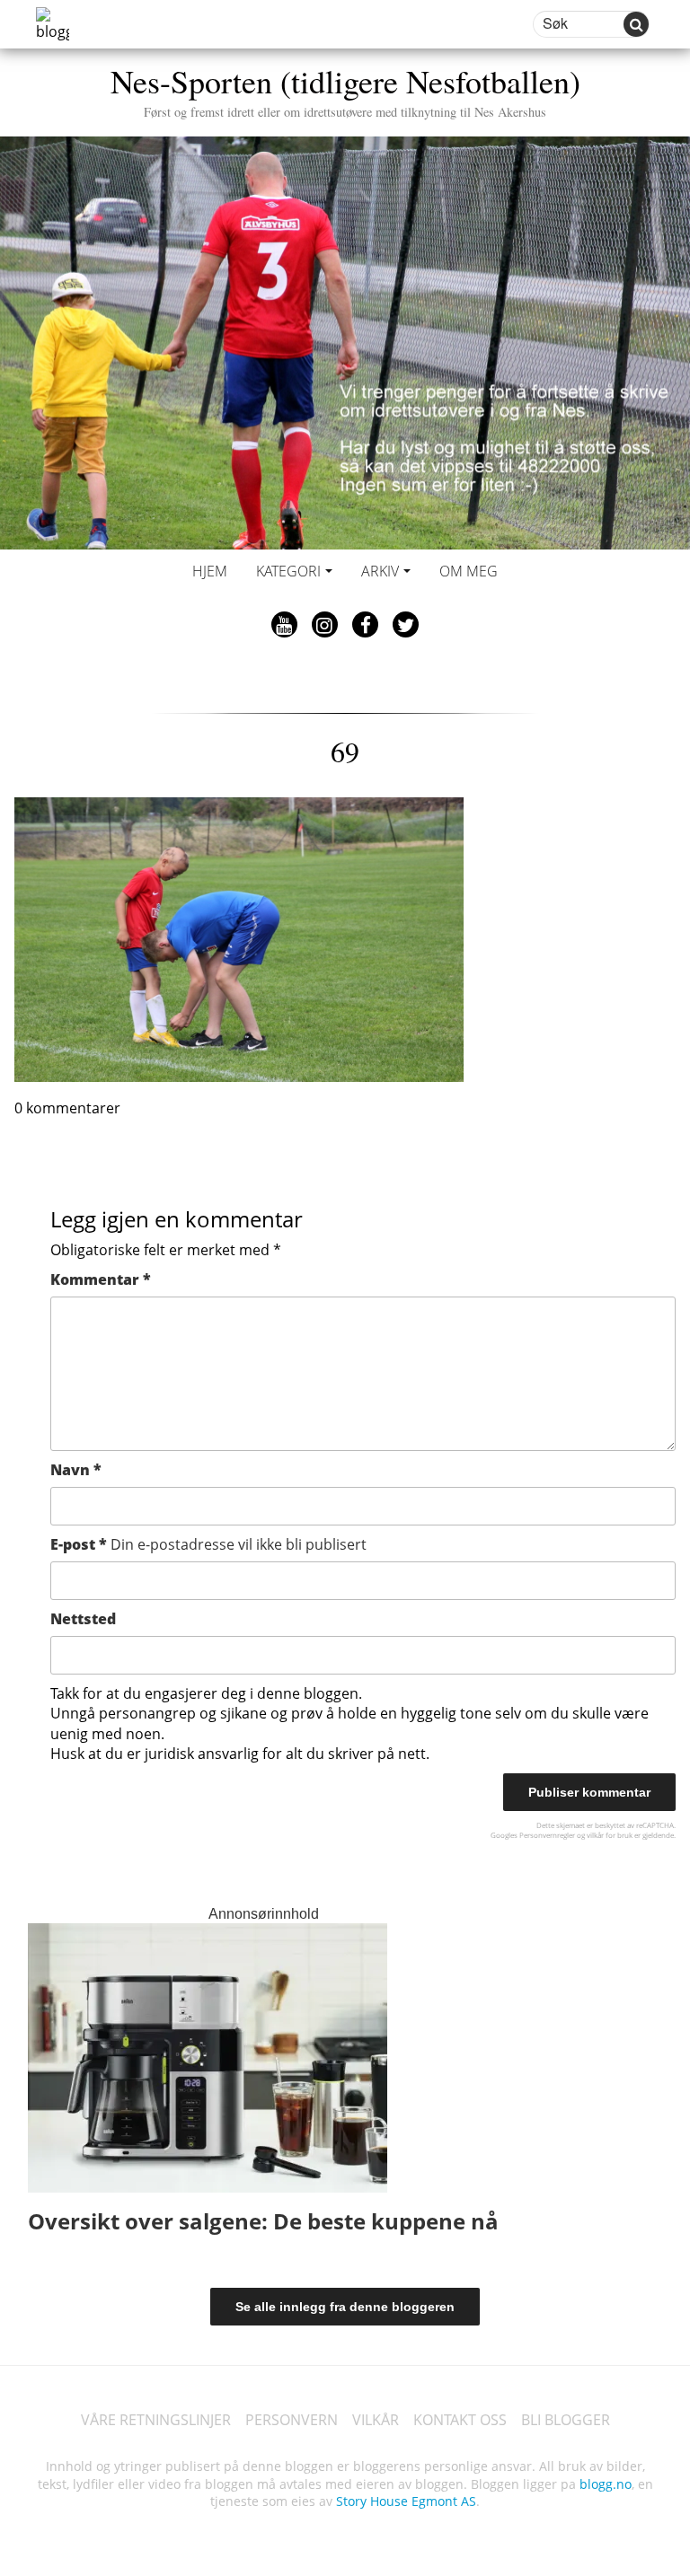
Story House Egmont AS (406, 2501)
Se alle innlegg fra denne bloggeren (345, 2307)
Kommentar (101, 1279)
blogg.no (606, 2484)
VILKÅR (376, 2420)
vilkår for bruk (610, 1835)
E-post (208, 1544)
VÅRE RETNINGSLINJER (156, 2420)
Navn (76, 1470)
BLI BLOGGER (566, 2420)
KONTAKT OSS (460, 2420)
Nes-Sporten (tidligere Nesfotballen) (345, 89)
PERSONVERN (292, 2420)
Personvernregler (547, 1835)
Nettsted (83, 1619)
